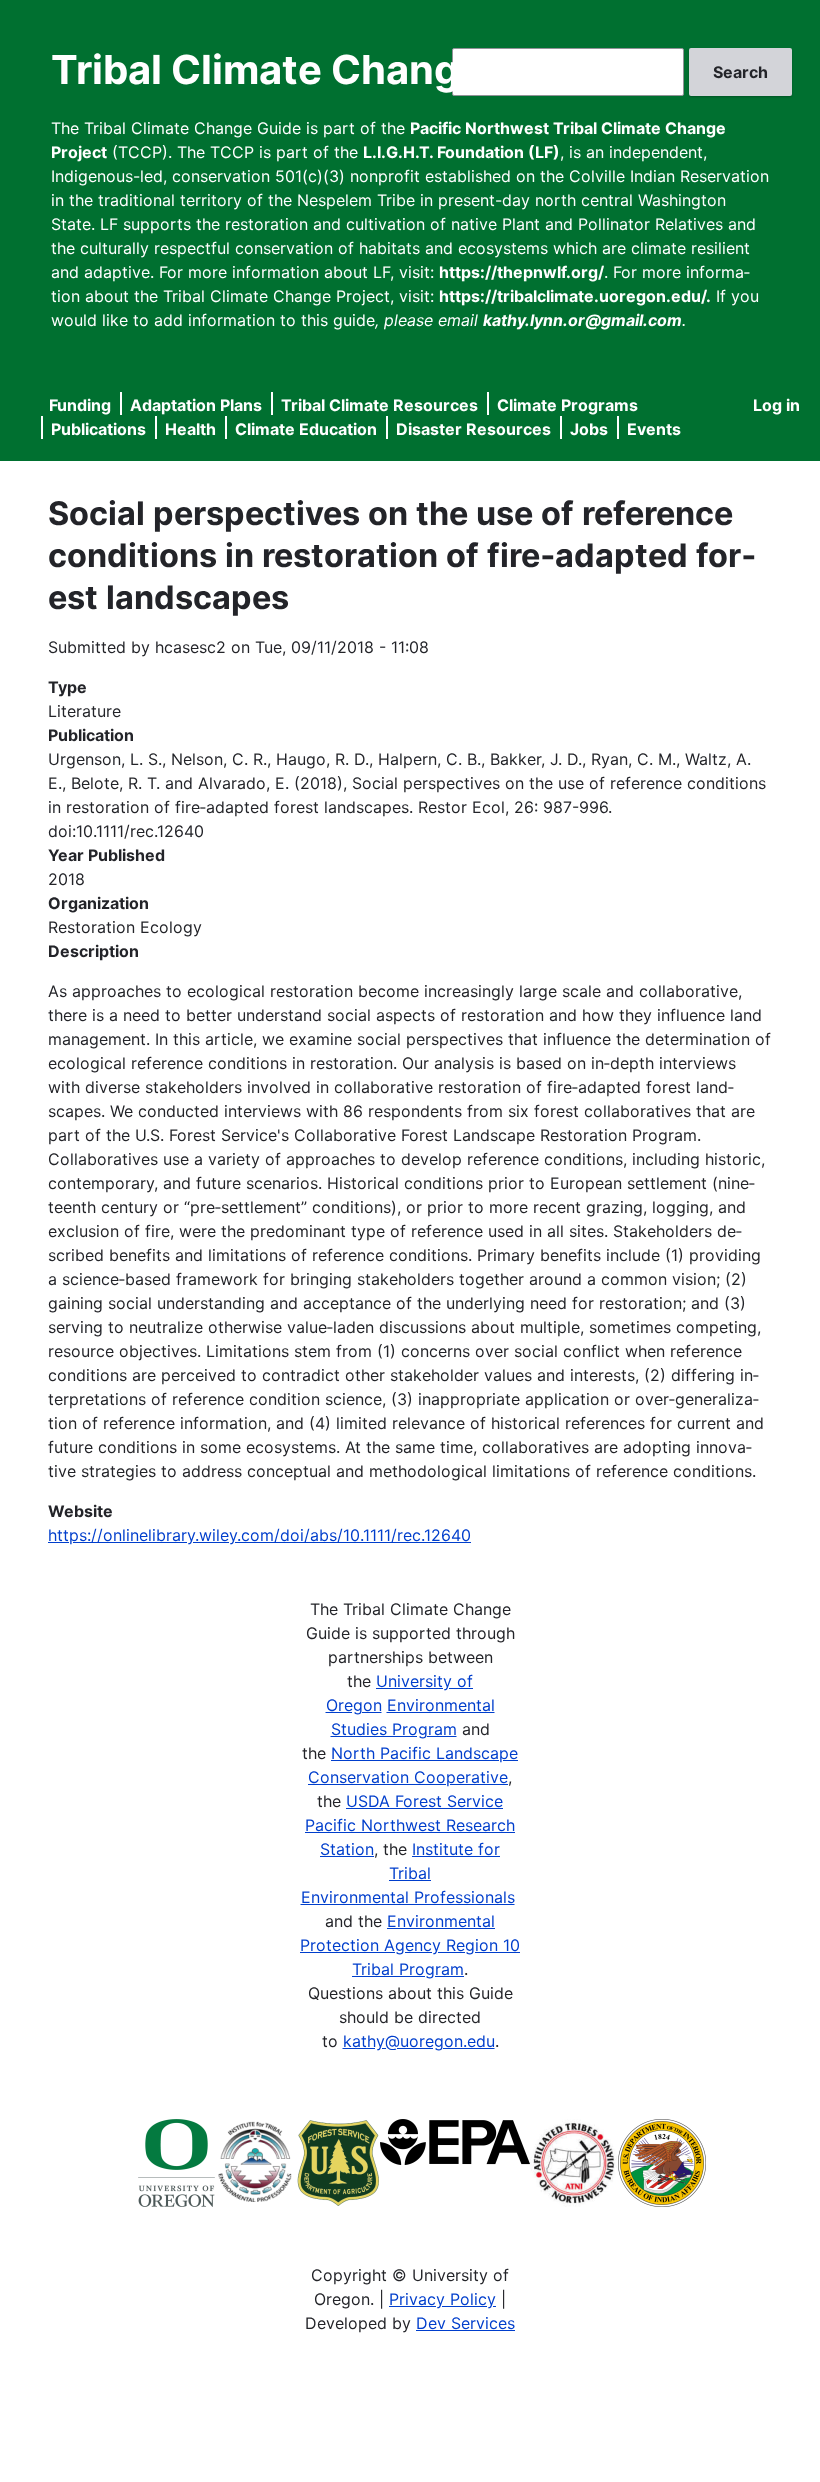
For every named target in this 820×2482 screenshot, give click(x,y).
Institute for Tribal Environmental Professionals (408, 1873)
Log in (776, 405)
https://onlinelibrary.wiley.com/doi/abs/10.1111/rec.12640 (259, 1535)
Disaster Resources (473, 429)
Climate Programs (567, 405)
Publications (98, 429)
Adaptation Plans (196, 405)
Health (190, 429)
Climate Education (306, 429)
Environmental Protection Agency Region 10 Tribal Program (410, 1945)
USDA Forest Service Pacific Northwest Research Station (410, 1825)
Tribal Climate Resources (379, 405)
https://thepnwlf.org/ (521, 272)
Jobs (589, 429)
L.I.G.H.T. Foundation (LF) (461, 152)
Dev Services (465, 2323)
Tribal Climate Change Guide (329, 69)
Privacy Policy (442, 2299)
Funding (80, 405)
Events (654, 429)
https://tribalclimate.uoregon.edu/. (575, 296)
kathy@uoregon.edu (419, 2041)
